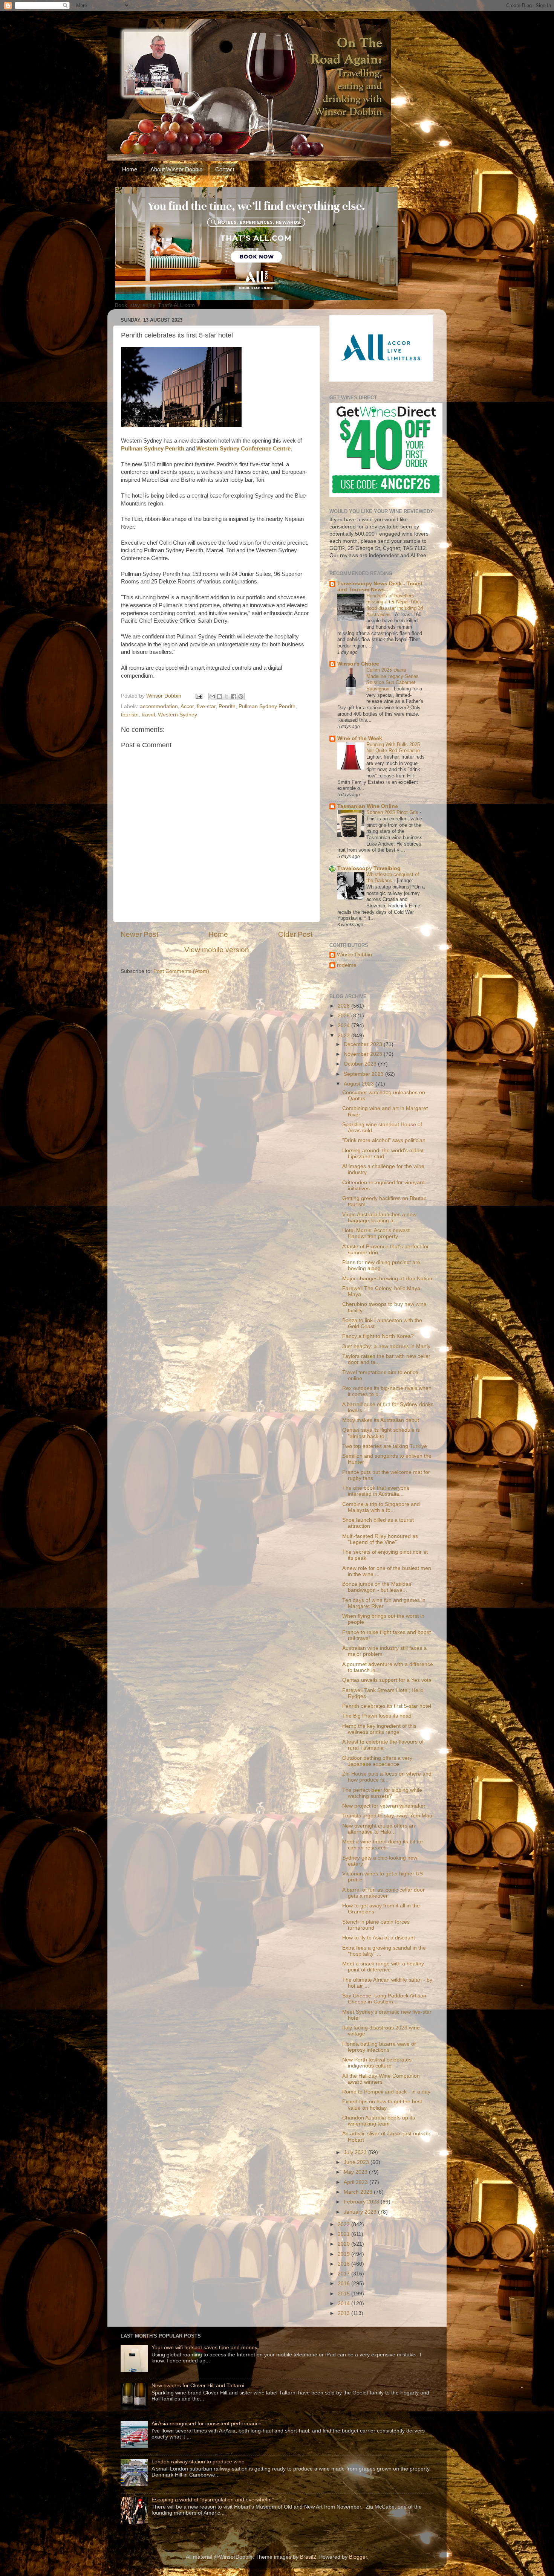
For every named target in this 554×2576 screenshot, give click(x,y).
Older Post (295, 934)
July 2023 (356, 2152)
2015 (344, 2294)
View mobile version (217, 950)
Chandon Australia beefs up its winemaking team (379, 2121)
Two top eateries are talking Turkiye (385, 1446)
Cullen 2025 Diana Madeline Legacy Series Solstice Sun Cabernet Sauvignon (393, 679)
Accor (187, 706)
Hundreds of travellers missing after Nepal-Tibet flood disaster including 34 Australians (395, 605)
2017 (344, 2274)
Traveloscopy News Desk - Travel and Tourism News (380, 587)
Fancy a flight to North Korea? (378, 1336)
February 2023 (362, 2202)
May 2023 (356, 2172)
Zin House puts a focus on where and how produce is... (387, 1777)
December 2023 (364, 1044)
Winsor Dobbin (354, 955)
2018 (344, 2264)
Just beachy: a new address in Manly (386, 1346)
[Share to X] (226, 696)
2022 (344, 2224)
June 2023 (357, 2162)
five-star (206, 706)
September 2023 (364, 1074)
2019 (344, 2254)
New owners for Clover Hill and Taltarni (198, 2386)
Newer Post (139, 934)
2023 (344, 1036)
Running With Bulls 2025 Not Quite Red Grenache (394, 748)
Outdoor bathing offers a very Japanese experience (377, 1761)
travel (148, 715)
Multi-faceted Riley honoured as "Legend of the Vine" (380, 1539)
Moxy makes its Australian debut (381, 1420)
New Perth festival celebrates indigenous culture (377, 2063)
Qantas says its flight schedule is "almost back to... (381, 1433)
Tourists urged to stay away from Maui (388, 1816)
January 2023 (361, 2212)
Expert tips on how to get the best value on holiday (382, 2105)
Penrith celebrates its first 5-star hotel (387, 1706)
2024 (344, 1025)
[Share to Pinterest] (241, 696)
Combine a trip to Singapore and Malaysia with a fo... (381, 1507)
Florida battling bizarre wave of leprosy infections (379, 2047)
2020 (344, 2244)
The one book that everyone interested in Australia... (376, 1491)
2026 (344, 1006)
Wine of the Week (360, 738)
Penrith (227, 706)
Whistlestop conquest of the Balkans (393, 878)
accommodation (159, 706)
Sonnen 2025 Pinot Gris (393, 812)
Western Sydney (178, 715)
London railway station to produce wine (198, 2462)
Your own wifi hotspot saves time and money (204, 2348)
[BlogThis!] (219, 696)
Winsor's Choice (358, 664)
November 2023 (364, 1054)
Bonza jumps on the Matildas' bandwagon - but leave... (377, 1587)
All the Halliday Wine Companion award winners (381, 2079)
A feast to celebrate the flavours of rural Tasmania (383, 1745)
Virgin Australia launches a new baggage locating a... (379, 1218)
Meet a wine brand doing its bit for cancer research (383, 1845)
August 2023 (360, 1084)
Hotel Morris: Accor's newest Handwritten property (376, 1233)
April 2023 (357, 2182)
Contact (225, 169)
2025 (344, 1016)
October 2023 (361, 1064)
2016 (344, 2284)
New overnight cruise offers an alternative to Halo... (379, 1829)
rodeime (347, 965)
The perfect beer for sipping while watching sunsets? (382, 1793)
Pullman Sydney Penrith (267, 706)
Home (130, 169)
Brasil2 (308, 2557)
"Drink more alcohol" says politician (384, 1140)
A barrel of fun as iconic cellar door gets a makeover (383, 1893)
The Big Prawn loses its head (377, 1716)
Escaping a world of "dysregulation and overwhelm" (213, 2500)
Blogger (358, 2557)
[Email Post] (198, 696)
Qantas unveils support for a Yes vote (387, 1680)
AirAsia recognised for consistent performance (207, 2424)
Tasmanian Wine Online (368, 806)
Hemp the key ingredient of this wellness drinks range (379, 1729)
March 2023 (359, 2192)
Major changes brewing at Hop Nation (387, 1279)
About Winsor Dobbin (176, 169)
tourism (130, 715)
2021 (344, 2234)
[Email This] (212, 696)
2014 (344, 2303)
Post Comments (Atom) (181, 971)
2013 (344, 2313)
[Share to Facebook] (234, 696)
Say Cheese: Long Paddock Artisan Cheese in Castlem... (384, 1999)
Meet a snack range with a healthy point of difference (383, 1967)
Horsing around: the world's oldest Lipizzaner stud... (383, 1154)
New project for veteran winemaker (384, 1806)
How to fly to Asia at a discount (379, 1938)
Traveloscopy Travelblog (369, 868)
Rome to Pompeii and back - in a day (386, 2092)
